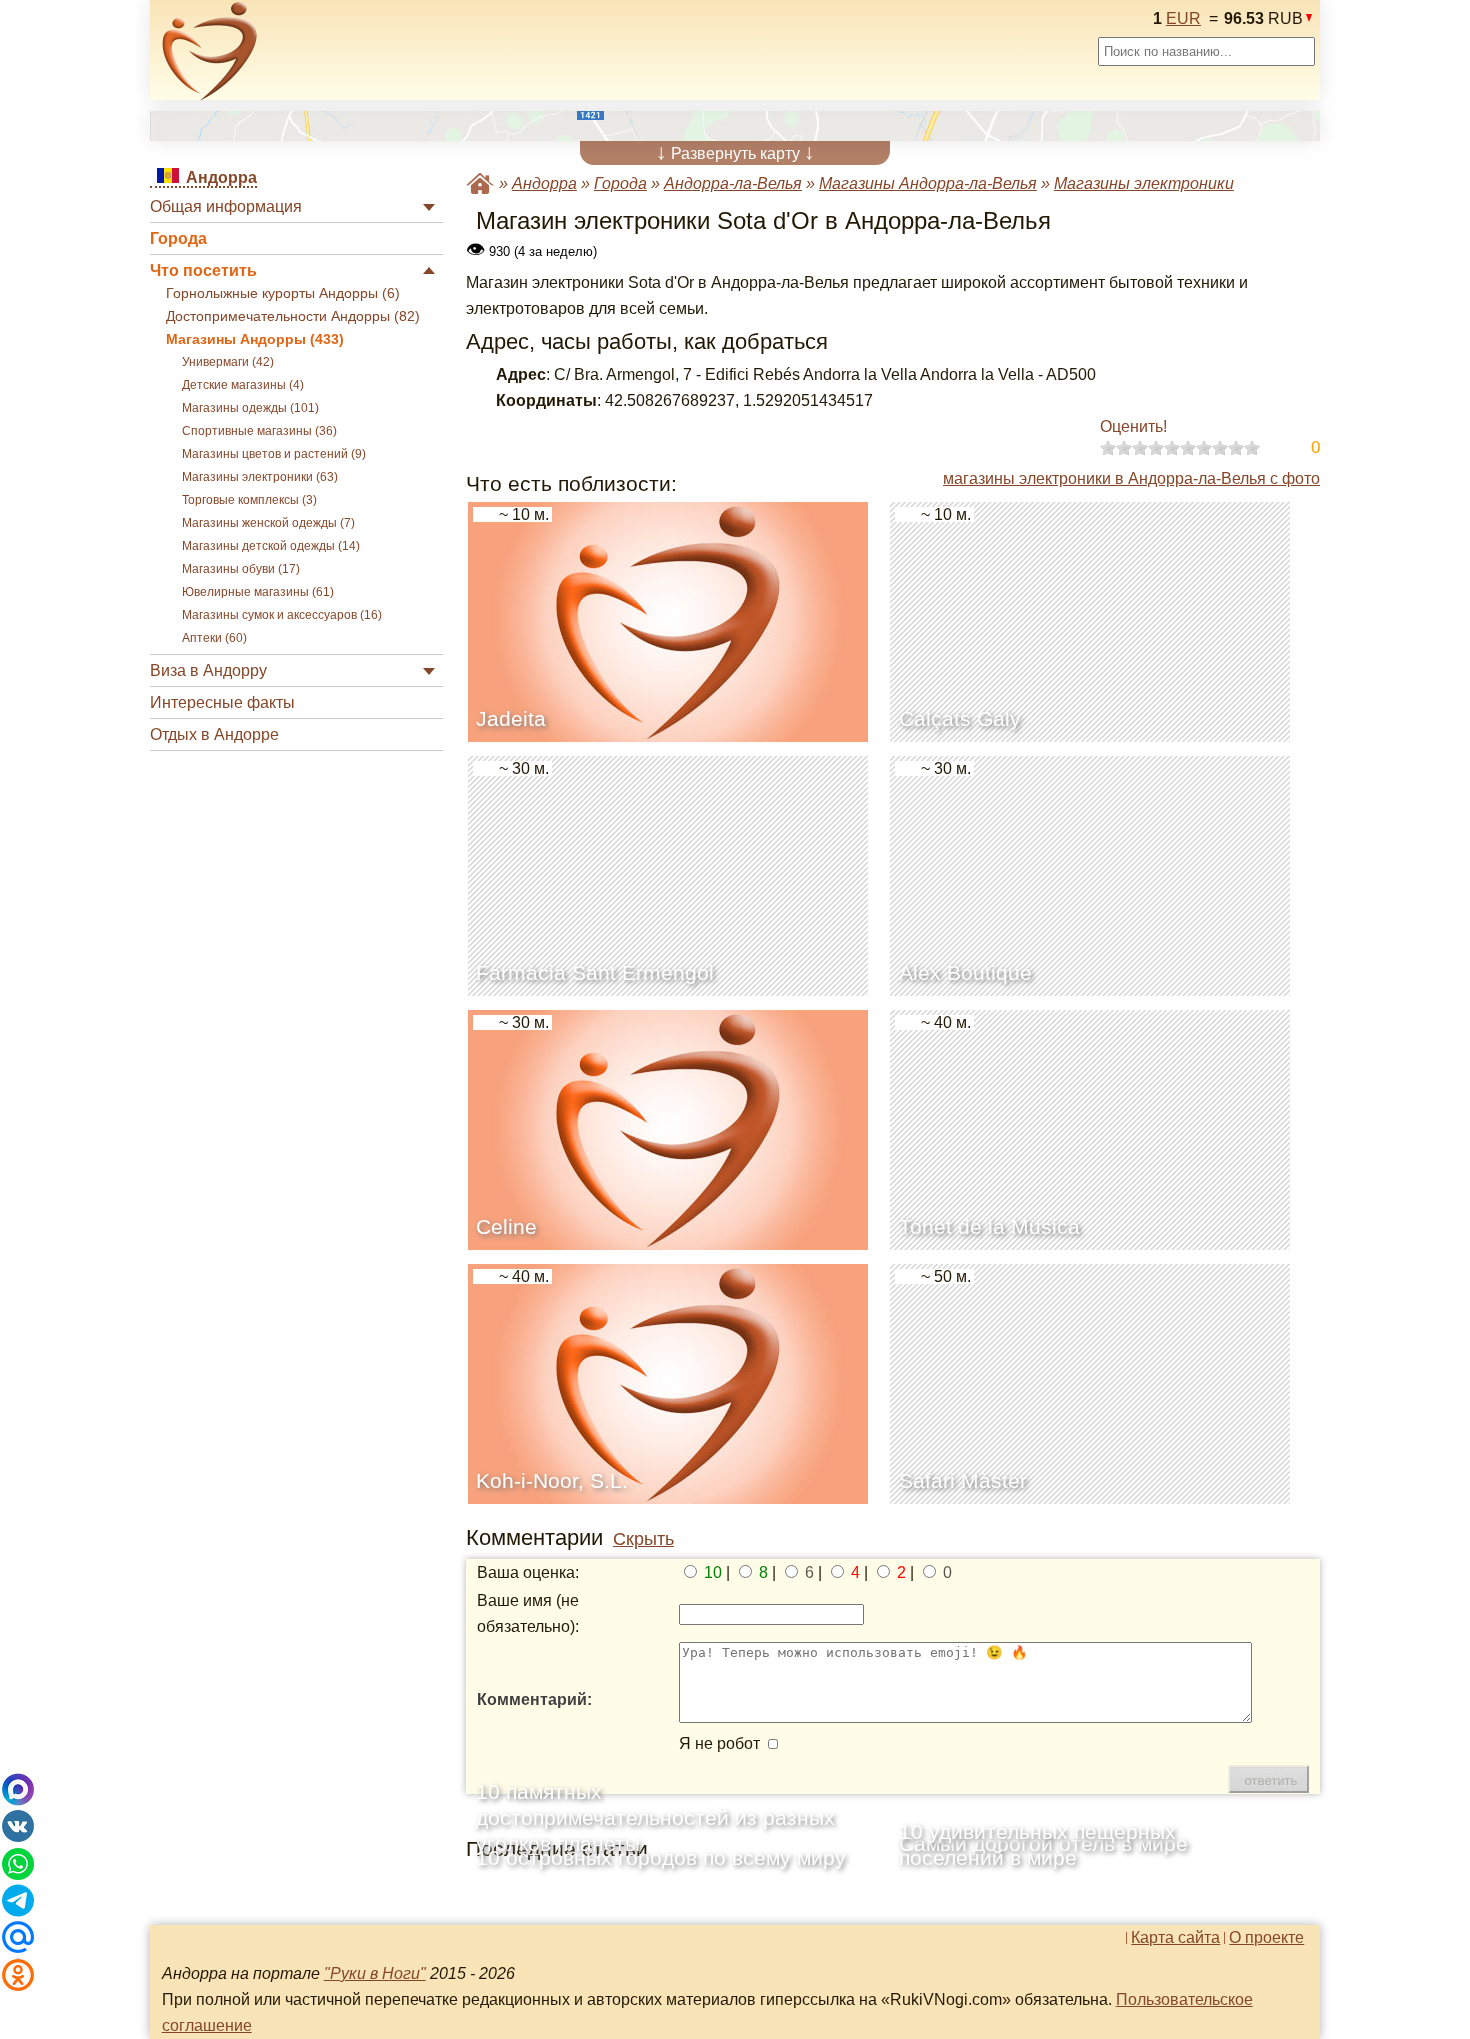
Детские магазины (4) (243, 385)
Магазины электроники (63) (260, 477)
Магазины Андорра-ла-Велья (928, 183)
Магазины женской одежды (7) (268, 523)
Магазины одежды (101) (250, 408)
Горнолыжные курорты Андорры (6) (283, 293)
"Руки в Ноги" (375, 1973)
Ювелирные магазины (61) (258, 592)
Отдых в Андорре (214, 734)
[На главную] (210, 51)
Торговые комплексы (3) (249, 500)
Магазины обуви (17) (241, 569)
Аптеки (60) (214, 638)
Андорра (544, 183)
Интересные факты (222, 702)
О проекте (1266, 1938)
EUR (1183, 18)
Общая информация (226, 206)
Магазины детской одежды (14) (271, 546)
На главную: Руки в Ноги (480, 183)
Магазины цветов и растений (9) (274, 454)
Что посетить (203, 270)
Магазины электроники (1144, 183)
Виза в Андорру (208, 670)
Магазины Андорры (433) (255, 339)
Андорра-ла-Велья (733, 183)
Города (178, 238)
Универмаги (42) (228, 362)
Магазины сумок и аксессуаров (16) (282, 615)
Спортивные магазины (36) (259, 431)
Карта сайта (1175, 1938)
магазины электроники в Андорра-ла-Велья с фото (1131, 478)
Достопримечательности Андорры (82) (293, 316)
